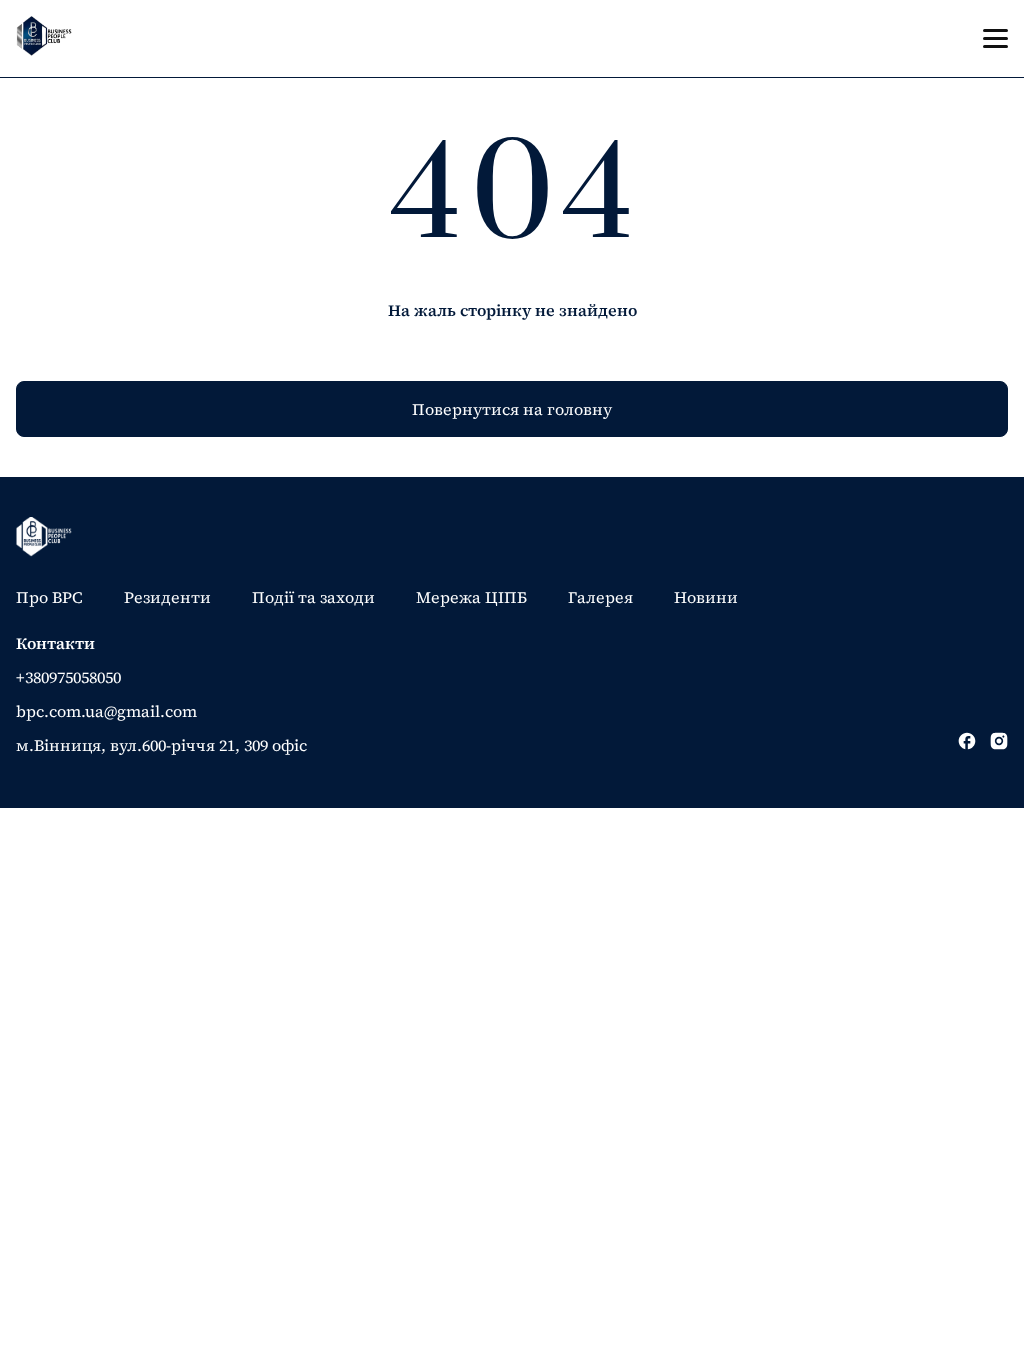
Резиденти (167, 597)
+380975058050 (68, 677)
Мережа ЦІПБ (471, 597)
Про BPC (49, 597)
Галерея (600, 597)
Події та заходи (313, 597)
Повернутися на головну (512, 409)
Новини (706, 597)
